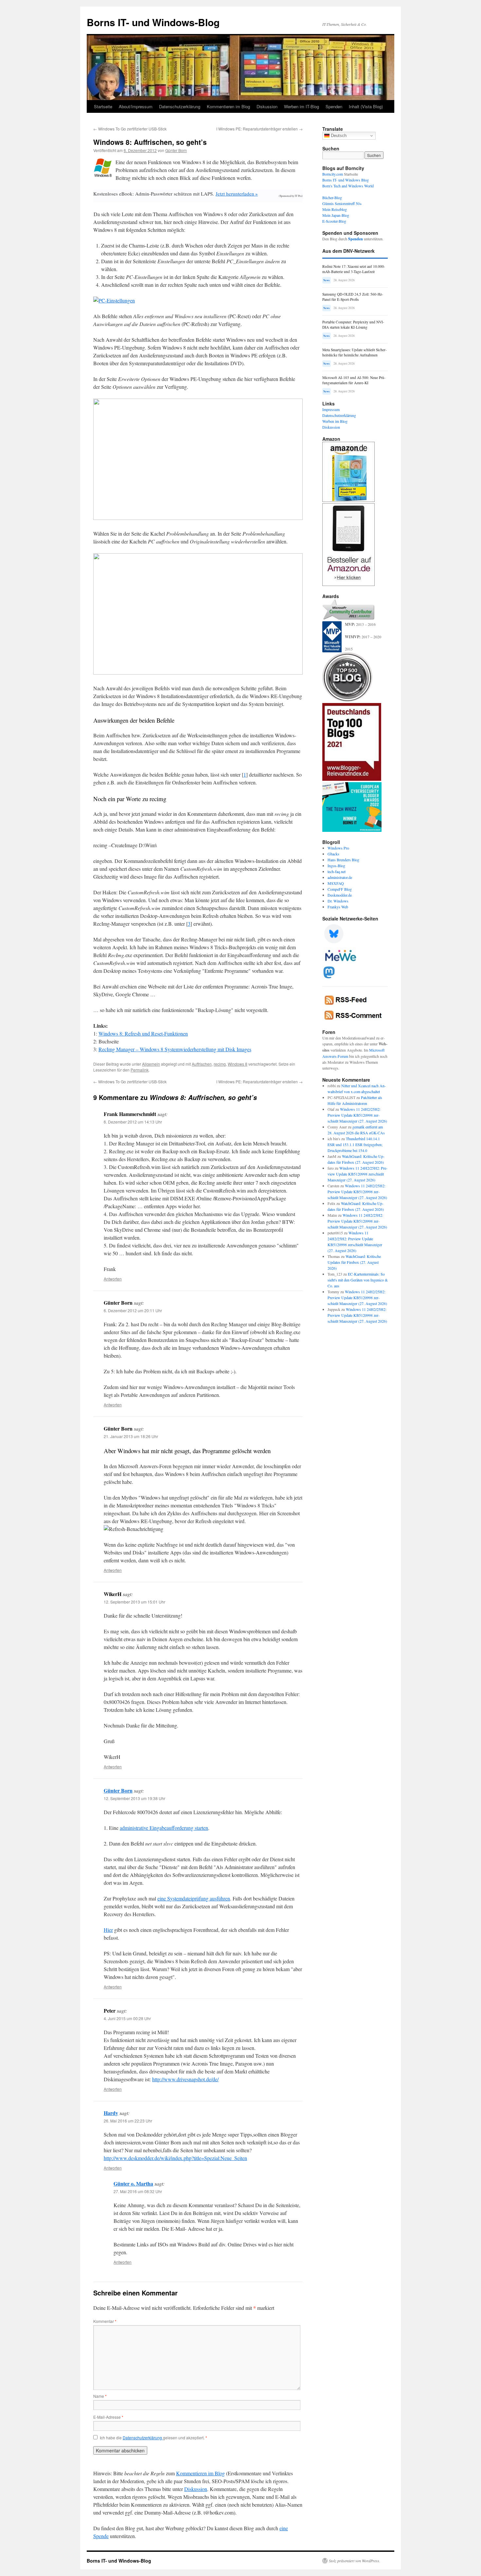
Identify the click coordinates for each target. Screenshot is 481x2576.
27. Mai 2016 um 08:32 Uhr (138, 2191)
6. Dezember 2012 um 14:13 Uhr (133, 1122)
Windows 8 (238, 1064)
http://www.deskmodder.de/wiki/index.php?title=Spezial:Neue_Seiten (175, 2158)
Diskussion (267, 106)
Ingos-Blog (336, 866)
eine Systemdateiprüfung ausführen (194, 1898)
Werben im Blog (335, 421)
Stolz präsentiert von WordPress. (355, 2561)
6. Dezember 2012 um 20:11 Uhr (133, 1310)
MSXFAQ (336, 883)
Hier (108, 1930)
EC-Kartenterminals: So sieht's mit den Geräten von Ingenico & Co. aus (358, 1280)
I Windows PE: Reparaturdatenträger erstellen (259, 129)
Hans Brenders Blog (343, 860)
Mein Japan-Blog (336, 215)
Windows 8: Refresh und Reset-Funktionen (143, 1033)
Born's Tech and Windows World (348, 186)
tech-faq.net (337, 871)
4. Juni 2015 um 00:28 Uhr (127, 2018)
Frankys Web (338, 907)
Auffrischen (202, 1064)
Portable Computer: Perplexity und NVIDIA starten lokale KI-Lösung (353, 325)
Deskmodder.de (340, 895)
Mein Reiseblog (335, 209)
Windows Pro (338, 848)
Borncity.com (333, 174)
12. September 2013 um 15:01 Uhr (134, 1602)
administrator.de (340, 877)
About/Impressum (136, 106)
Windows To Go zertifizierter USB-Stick (130, 129)
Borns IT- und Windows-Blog (153, 22)
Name (100, 2396)
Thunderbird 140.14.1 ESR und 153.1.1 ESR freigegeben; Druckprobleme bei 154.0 (355, 1144)
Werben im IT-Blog (302, 106)
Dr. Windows (338, 901)
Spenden (334, 106)
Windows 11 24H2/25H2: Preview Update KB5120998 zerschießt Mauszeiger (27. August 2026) (357, 1115)
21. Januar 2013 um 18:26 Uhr (131, 1436)
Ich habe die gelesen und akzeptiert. (153, 2438)
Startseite (103, 106)
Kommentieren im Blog (228, 106)
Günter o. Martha (133, 2183)
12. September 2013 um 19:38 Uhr (134, 1798)
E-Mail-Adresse (108, 2417)
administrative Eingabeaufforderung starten (164, 1828)
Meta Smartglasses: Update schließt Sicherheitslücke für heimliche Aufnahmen (355, 352)
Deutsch (338, 136)
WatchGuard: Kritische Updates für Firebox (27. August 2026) (354, 1262)
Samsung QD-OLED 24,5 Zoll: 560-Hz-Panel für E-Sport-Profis (353, 297)
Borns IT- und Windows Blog (346, 180)
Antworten (113, 1279)
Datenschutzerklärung (180, 106)
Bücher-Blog (332, 197)
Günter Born (176, 150)
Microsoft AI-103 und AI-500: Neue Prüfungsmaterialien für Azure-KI (354, 380)
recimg (220, 1064)
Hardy (111, 2113)
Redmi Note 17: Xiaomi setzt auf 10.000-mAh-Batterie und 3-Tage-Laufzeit (354, 269)
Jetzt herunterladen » (237, 194)
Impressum (331, 409)
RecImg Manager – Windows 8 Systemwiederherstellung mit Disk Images (175, 1049)
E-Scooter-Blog (334, 221)
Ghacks (333, 854)
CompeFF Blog (340, 889)
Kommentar (105, 2321)
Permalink (140, 1070)
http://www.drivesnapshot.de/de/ (185, 2079)
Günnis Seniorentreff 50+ (342, 203)
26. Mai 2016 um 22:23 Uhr (128, 2121)
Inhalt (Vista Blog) (366, 106)
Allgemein (151, 1064)
